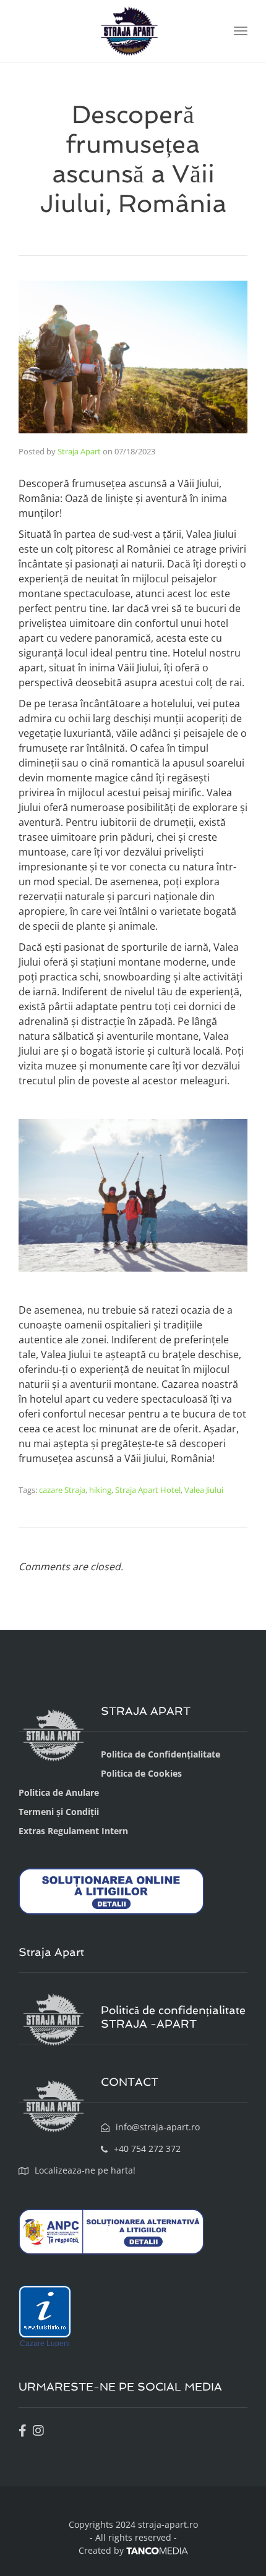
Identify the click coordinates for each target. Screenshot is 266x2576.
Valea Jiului (204, 1490)
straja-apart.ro (167, 2524)
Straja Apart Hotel (148, 1490)
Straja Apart (79, 451)
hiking (100, 1490)
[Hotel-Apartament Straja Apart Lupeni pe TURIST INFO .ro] (45, 2311)
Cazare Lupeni (45, 2344)
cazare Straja (62, 1490)
